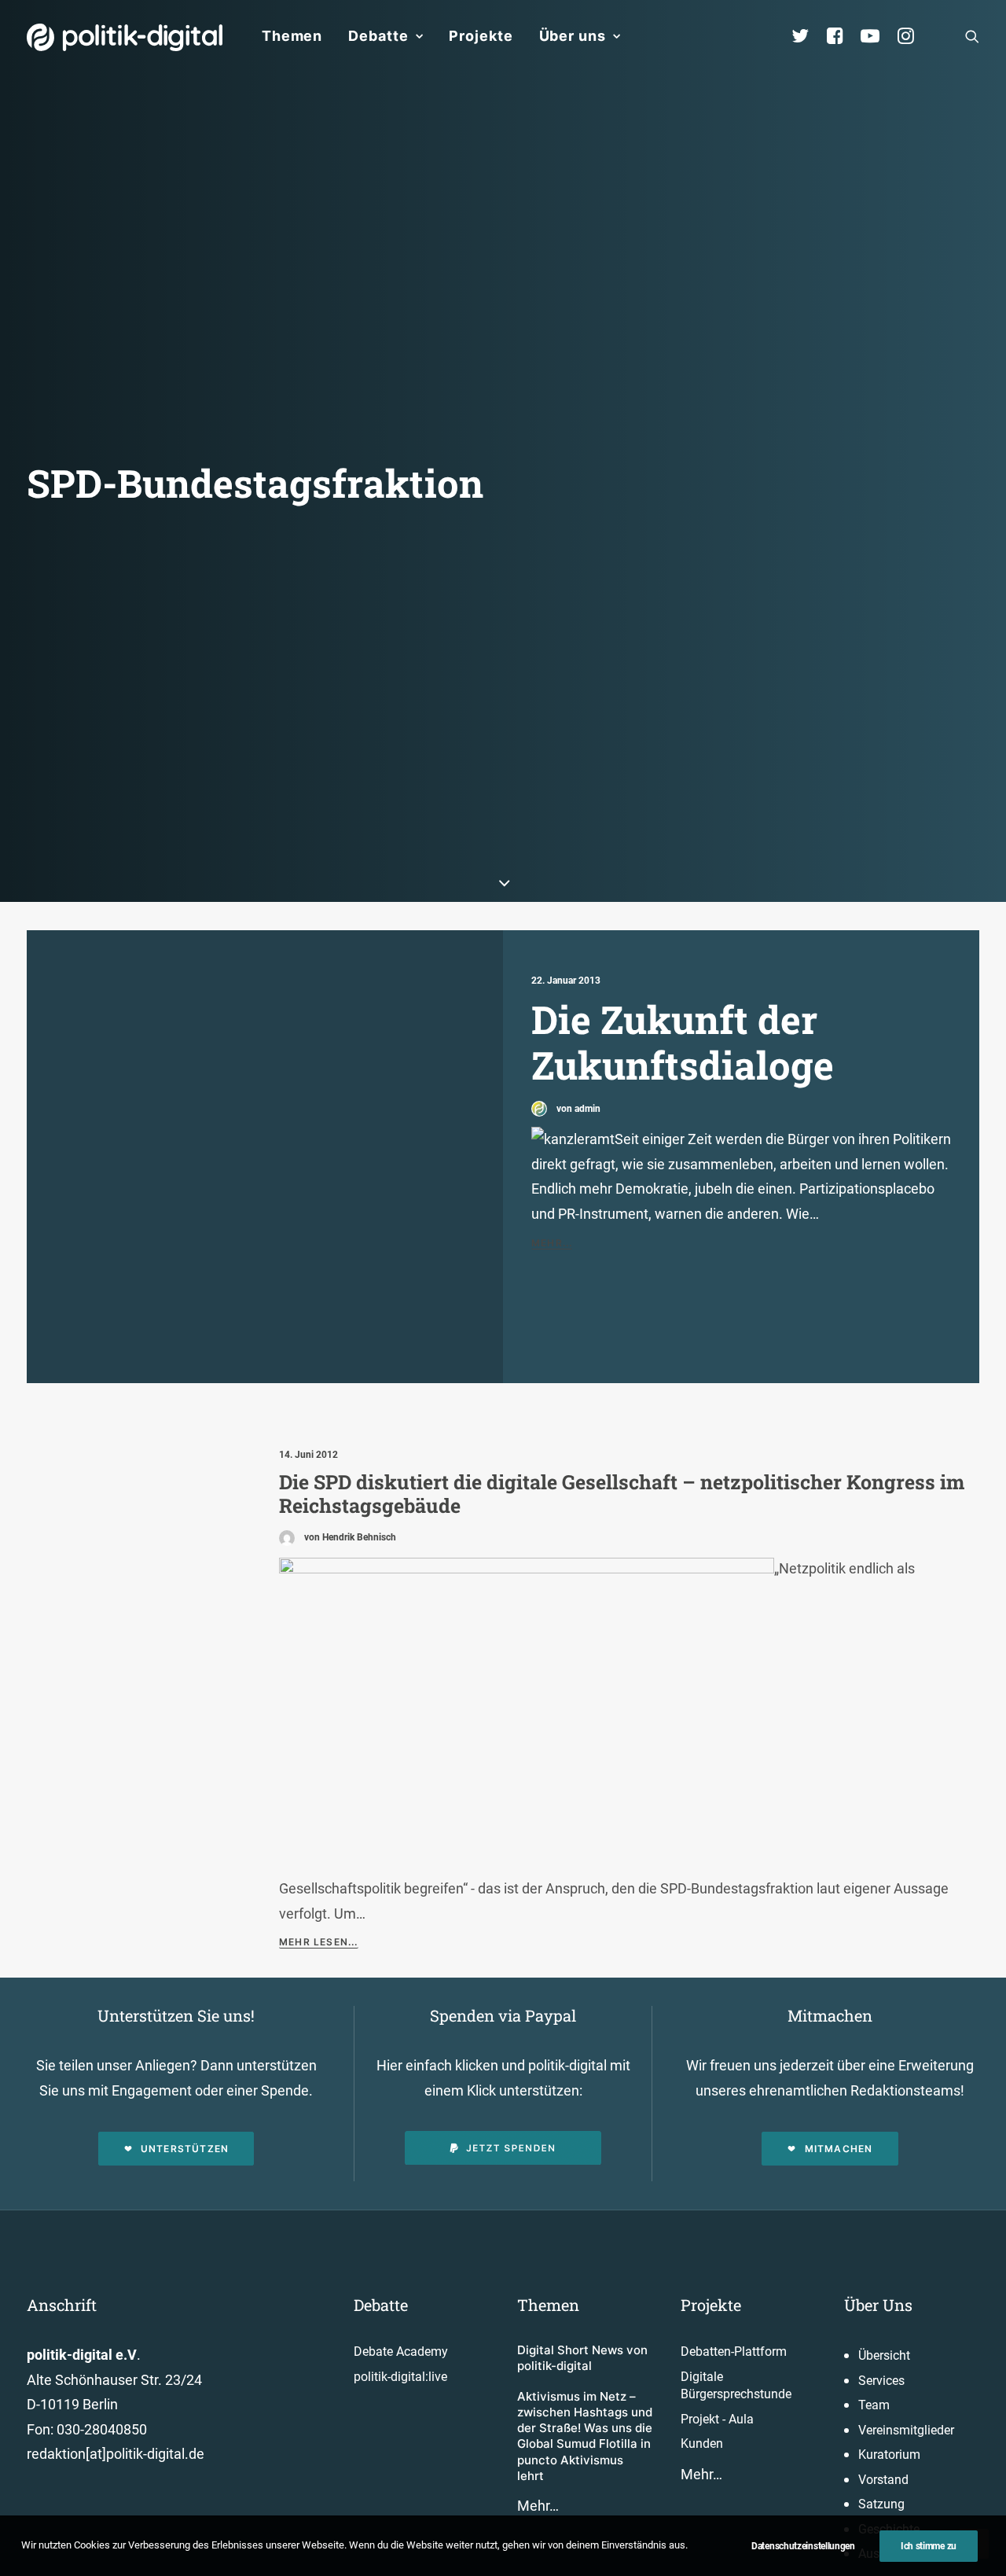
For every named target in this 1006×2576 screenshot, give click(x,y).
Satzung (881, 2504)
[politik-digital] (125, 37)
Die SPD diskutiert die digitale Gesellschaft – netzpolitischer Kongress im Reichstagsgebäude (622, 1494)
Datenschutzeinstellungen (803, 2546)
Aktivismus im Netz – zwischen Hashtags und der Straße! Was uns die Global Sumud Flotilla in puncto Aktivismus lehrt (585, 2436)
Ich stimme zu (929, 2546)
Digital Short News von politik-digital (582, 2358)
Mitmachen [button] (839, 2149)
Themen (292, 36)
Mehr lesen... (319, 1942)
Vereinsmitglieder (906, 2430)
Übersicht (884, 2355)
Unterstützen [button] (185, 2149)
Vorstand (883, 2480)
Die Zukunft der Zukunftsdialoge (683, 1042)
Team (874, 2405)
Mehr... (552, 1243)
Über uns (573, 36)
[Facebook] (842, 36)
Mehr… (538, 2506)
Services (881, 2381)
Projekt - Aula (717, 2419)
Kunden (702, 2444)
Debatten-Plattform (734, 2352)
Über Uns (878, 2305)
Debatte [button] (378, 36)
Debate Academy (401, 2352)
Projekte (481, 36)
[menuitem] (292, 36)
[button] (972, 36)
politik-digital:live (400, 2377)
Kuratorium (889, 2455)
